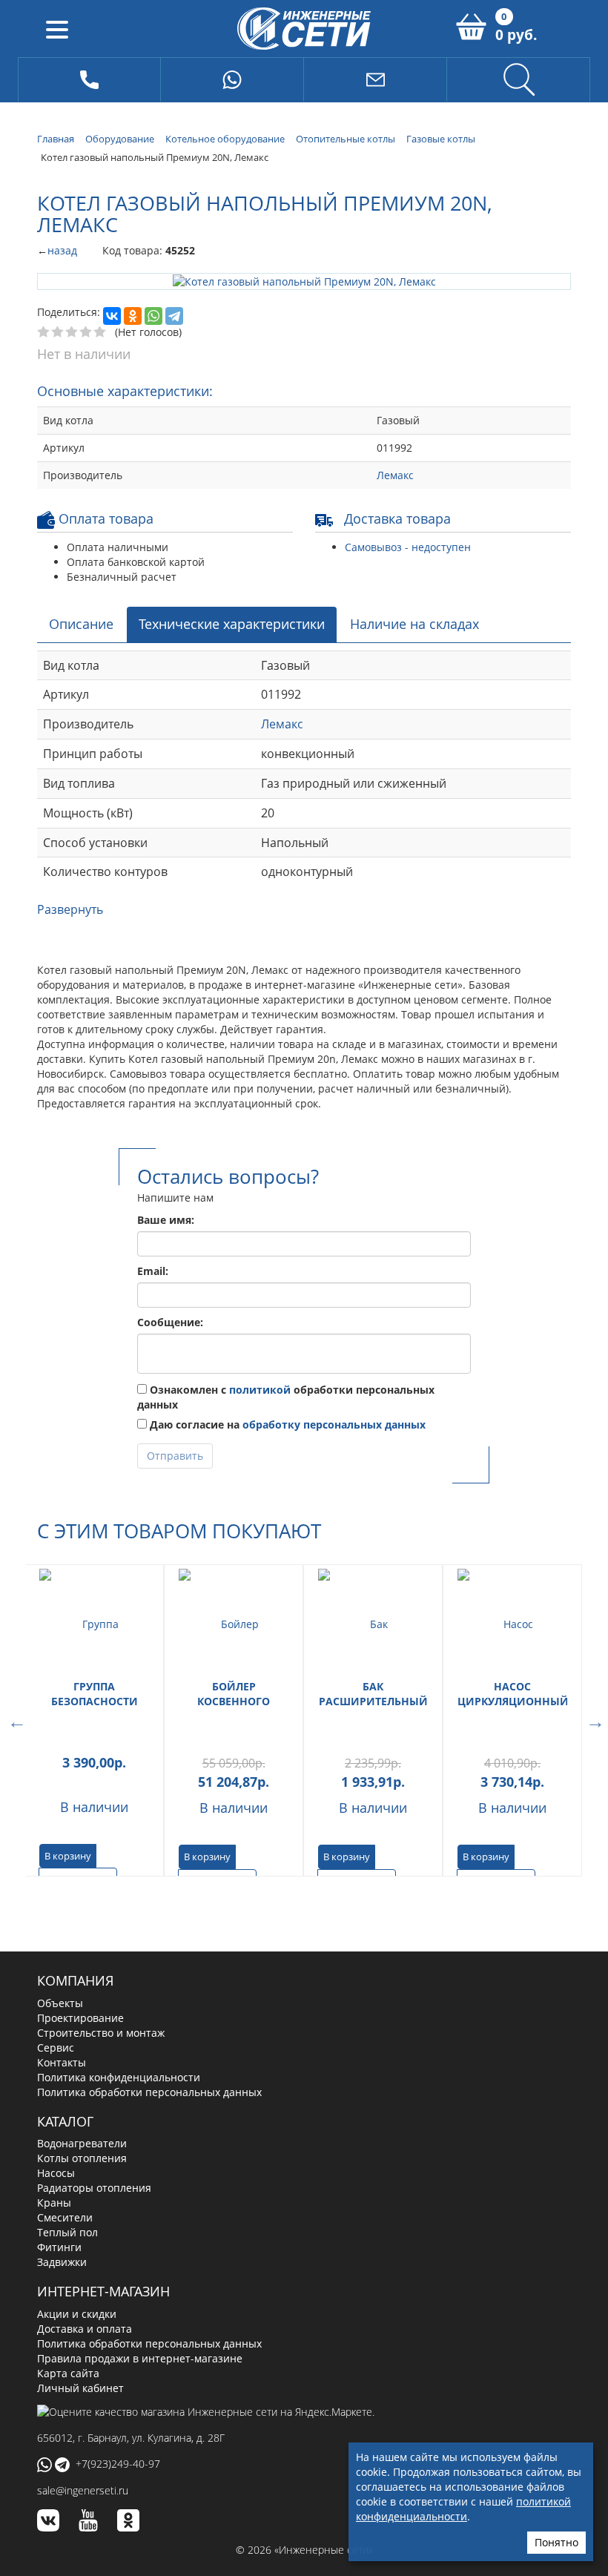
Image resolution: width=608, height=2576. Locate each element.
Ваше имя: (166, 1219)
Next (593, 1719)
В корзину (68, 1854)
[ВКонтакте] (112, 315)
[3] (72, 332)
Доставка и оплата (85, 2328)
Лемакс (395, 474)
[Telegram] (174, 315)
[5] (100, 332)
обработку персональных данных (334, 1424)
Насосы (56, 2172)
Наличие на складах (414, 623)
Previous (15, 1719)
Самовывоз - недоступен (408, 546)
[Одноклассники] (133, 315)
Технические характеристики (232, 623)
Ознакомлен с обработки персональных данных (286, 1396)
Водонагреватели (82, 2142)
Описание (81, 623)
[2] (58, 332)
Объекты (60, 2002)
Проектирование (80, 2016)
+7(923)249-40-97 (118, 2462)
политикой (260, 1389)
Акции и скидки (77, 2313)
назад (62, 250)
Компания (75, 1980)
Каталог (65, 2120)
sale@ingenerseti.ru (83, 2490)
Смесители (65, 2217)
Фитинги (59, 2246)
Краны (54, 2202)
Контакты (62, 2061)
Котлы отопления (82, 2157)
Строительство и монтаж (101, 2031)
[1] (44, 332)
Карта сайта (68, 2372)
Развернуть (70, 909)
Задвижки (62, 2261)
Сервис (56, 2046)
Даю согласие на (286, 1424)
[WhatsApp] (153, 315)
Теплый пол (67, 2231)
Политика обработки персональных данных (149, 2091)
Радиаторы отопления (94, 2187)
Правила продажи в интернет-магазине (140, 2358)
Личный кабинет (80, 2387)
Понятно (556, 2542)
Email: (153, 1270)
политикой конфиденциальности (463, 2509)
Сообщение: (170, 1321)
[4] (86, 332)
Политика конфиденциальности (119, 2076)
